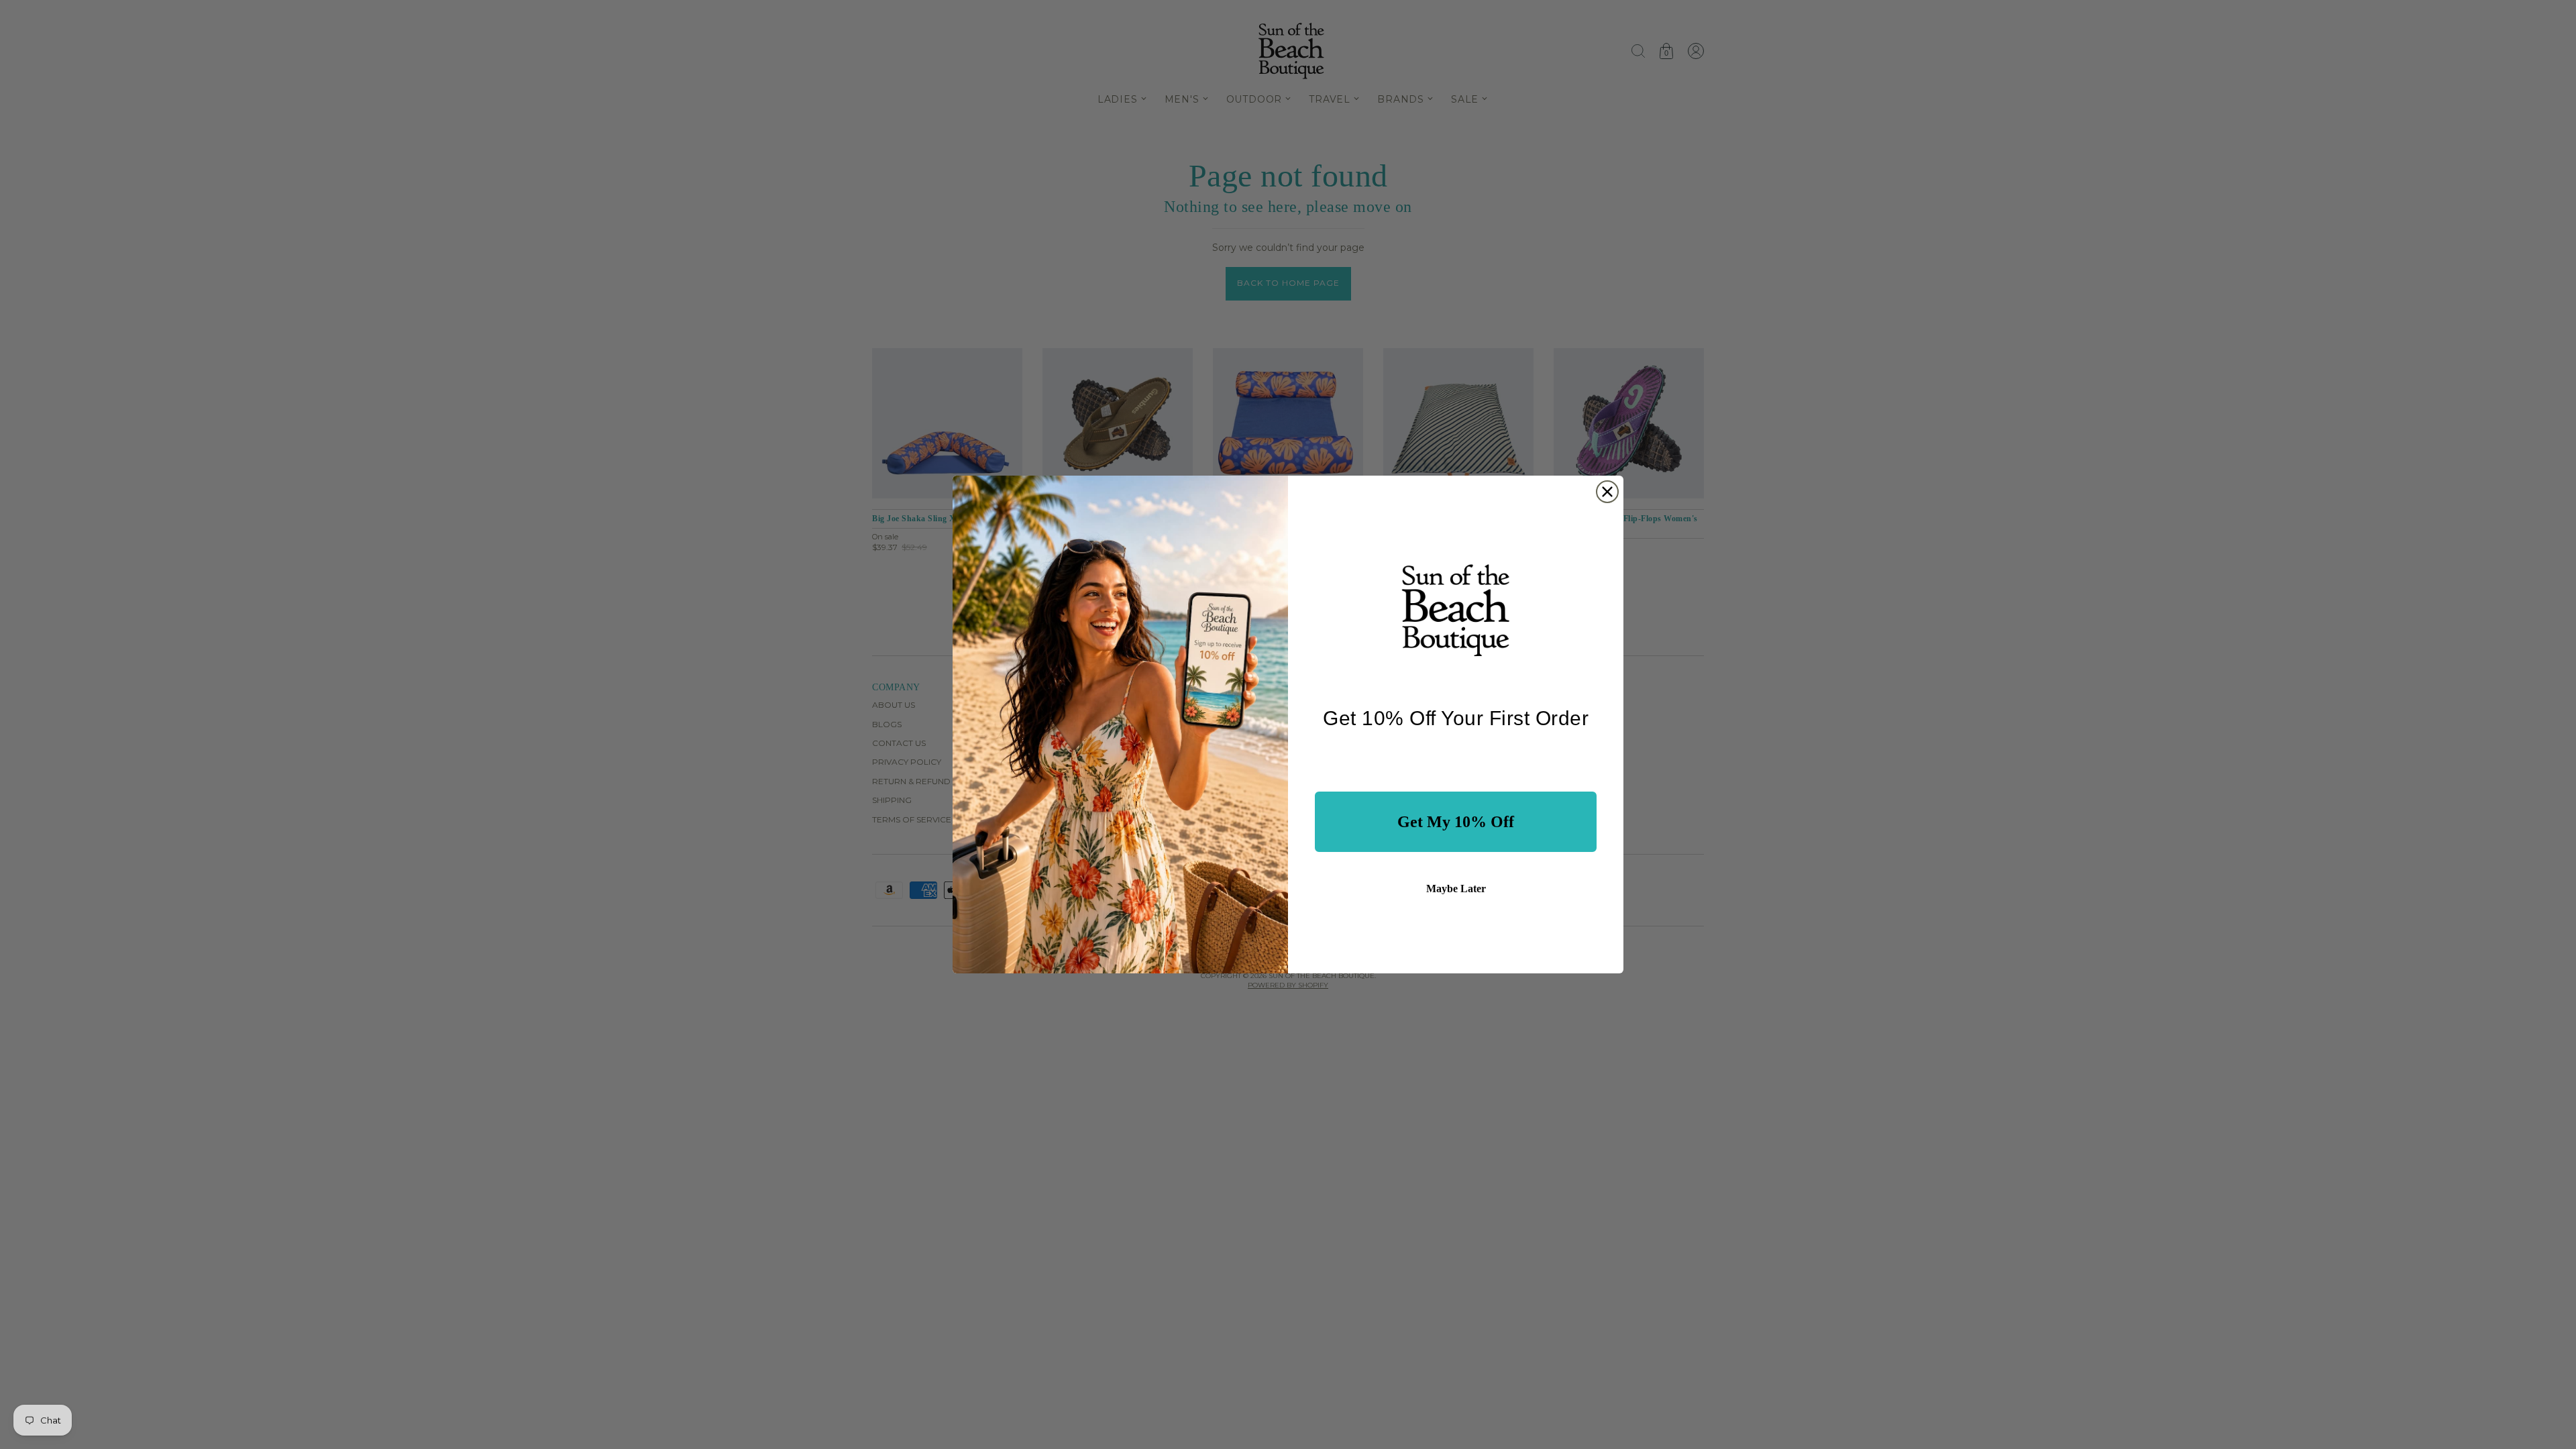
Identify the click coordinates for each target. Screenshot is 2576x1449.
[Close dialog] (1607, 492)
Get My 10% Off (1456, 822)
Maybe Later (1456, 889)
